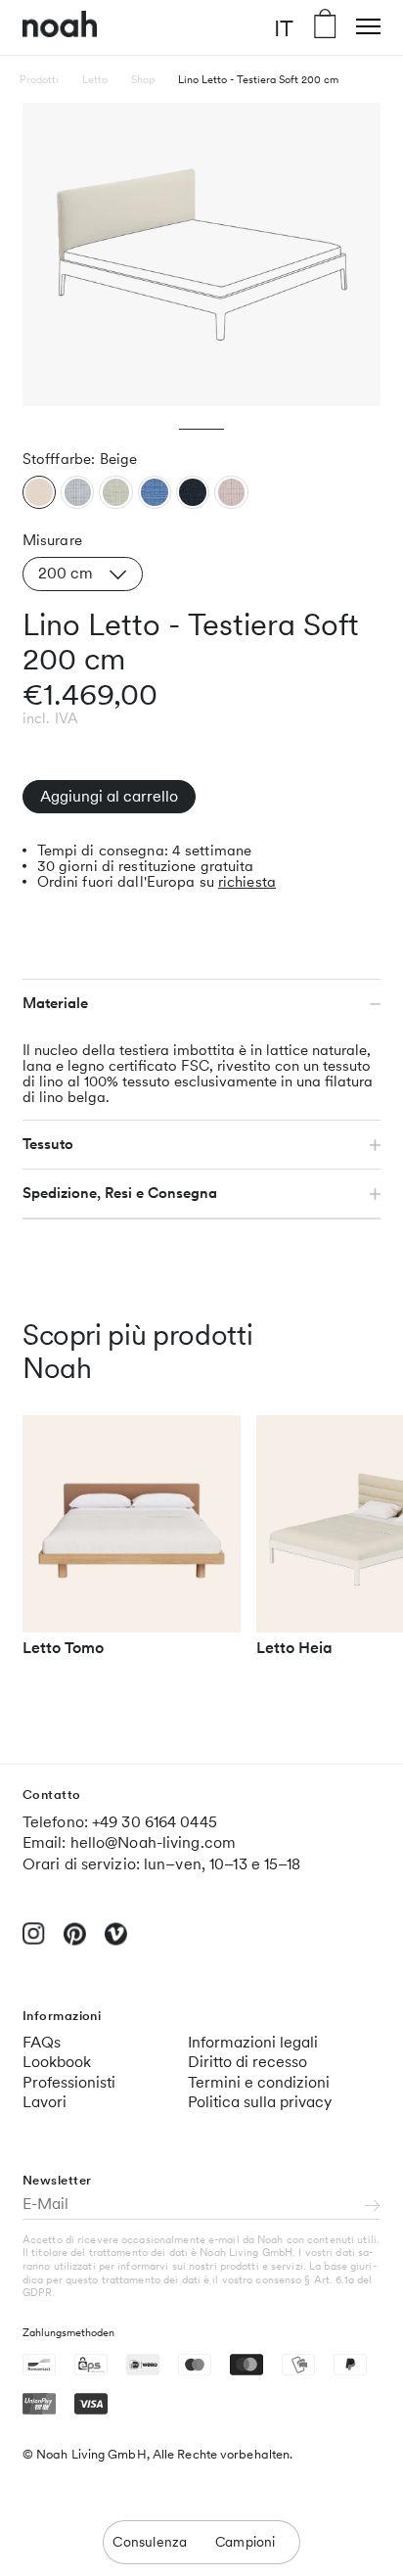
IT (284, 27)
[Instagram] (34, 1941)
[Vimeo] (116, 1942)
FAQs (42, 2042)
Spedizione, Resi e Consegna (120, 1193)
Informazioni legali (253, 2042)
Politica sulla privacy (260, 2102)
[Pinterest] (75, 1942)
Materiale (55, 1003)
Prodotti (39, 79)
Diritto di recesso (247, 2062)
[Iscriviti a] (373, 2207)
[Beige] (39, 492)
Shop (143, 79)
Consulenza (150, 2542)
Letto (95, 79)
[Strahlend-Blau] (155, 492)
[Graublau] (77, 492)
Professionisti (69, 2082)
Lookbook (57, 2062)
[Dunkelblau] (193, 492)
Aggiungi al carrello (109, 796)
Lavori (45, 2102)
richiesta (247, 882)
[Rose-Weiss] (231, 492)
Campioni (246, 2542)
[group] (132, 1545)
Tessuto (48, 1144)
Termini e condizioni (259, 2082)
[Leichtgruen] (115, 492)
